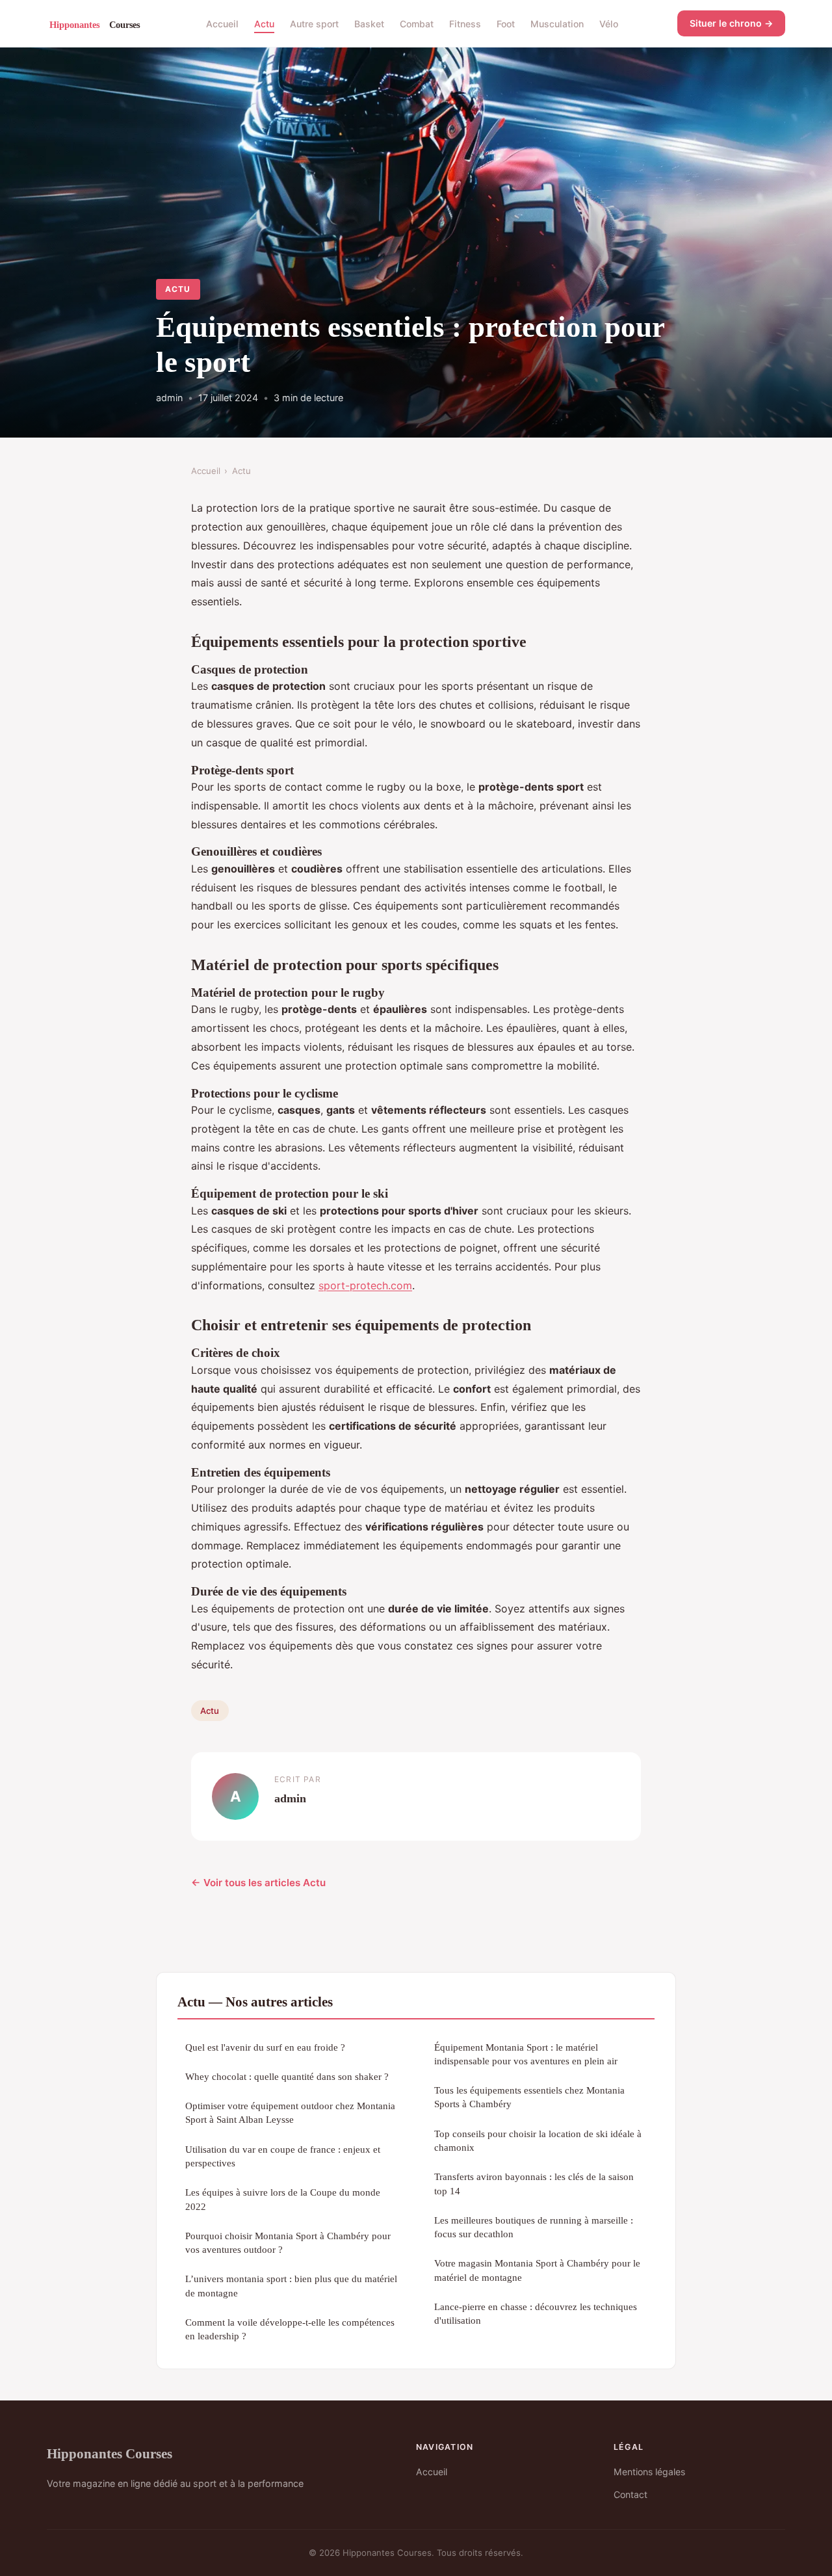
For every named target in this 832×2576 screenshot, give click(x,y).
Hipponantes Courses (110, 2453)
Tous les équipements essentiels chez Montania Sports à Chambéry (529, 2097)
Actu (264, 23)
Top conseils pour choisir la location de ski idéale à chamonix (538, 2140)
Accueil (222, 23)
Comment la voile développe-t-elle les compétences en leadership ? (290, 2329)
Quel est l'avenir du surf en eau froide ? (265, 2047)
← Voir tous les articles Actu (258, 1883)
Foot (506, 23)
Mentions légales (649, 2472)
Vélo (609, 23)
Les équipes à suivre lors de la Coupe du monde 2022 (283, 2199)
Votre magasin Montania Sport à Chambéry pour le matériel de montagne (537, 2270)
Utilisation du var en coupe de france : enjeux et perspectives (283, 2156)
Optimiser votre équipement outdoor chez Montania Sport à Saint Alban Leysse (290, 2112)
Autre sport (314, 23)
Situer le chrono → (731, 23)
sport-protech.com (365, 1285)
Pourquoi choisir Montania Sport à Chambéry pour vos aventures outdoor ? (288, 2242)
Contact (630, 2494)
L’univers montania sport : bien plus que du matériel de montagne (291, 2285)
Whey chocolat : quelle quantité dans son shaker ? (287, 2076)
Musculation (557, 23)
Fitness (465, 23)
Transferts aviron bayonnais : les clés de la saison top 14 (534, 2183)
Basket (369, 23)
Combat (417, 23)
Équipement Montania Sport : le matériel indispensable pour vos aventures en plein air (526, 2054)
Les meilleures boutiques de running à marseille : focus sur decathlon (534, 2227)
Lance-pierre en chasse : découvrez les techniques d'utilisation (536, 2313)
